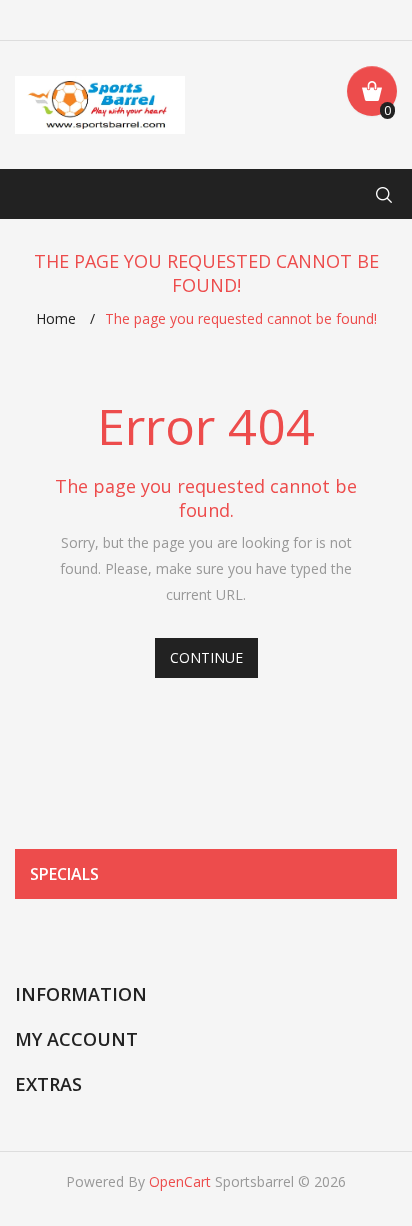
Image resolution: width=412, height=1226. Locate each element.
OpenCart (180, 1181)
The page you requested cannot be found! (241, 318)
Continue (206, 657)
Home (56, 318)
